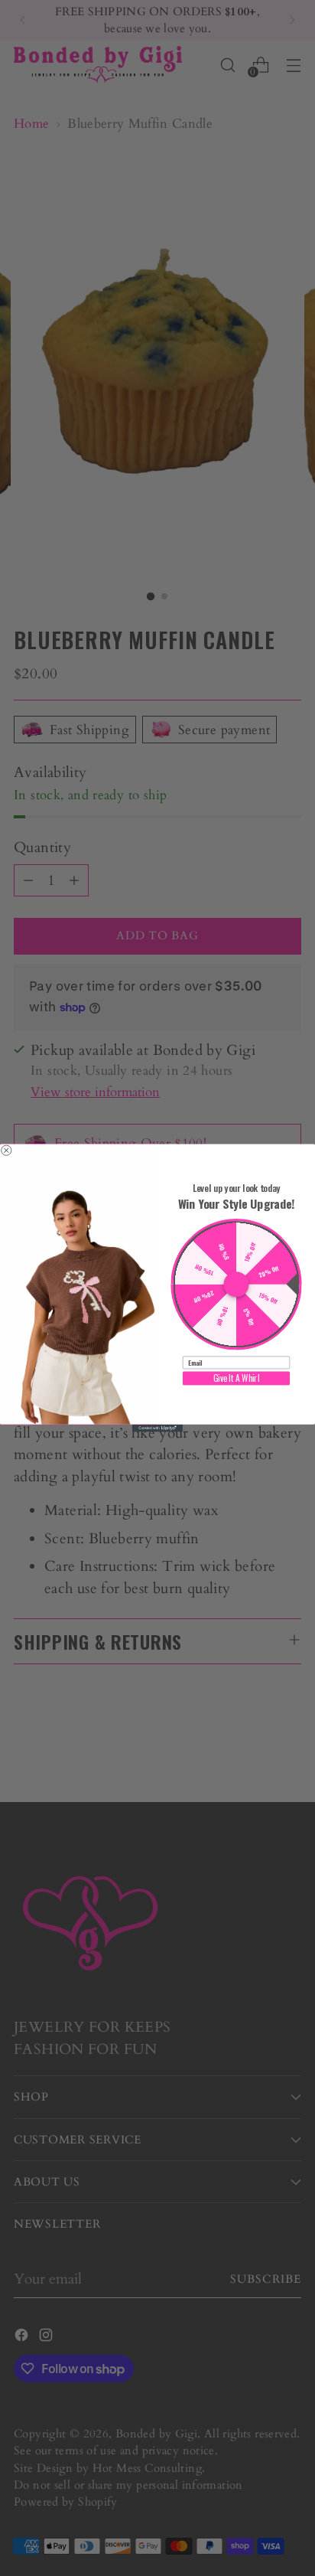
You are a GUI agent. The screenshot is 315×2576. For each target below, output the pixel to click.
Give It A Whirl (237, 1378)
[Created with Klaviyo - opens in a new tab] (157, 1428)
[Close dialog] (6, 1150)
